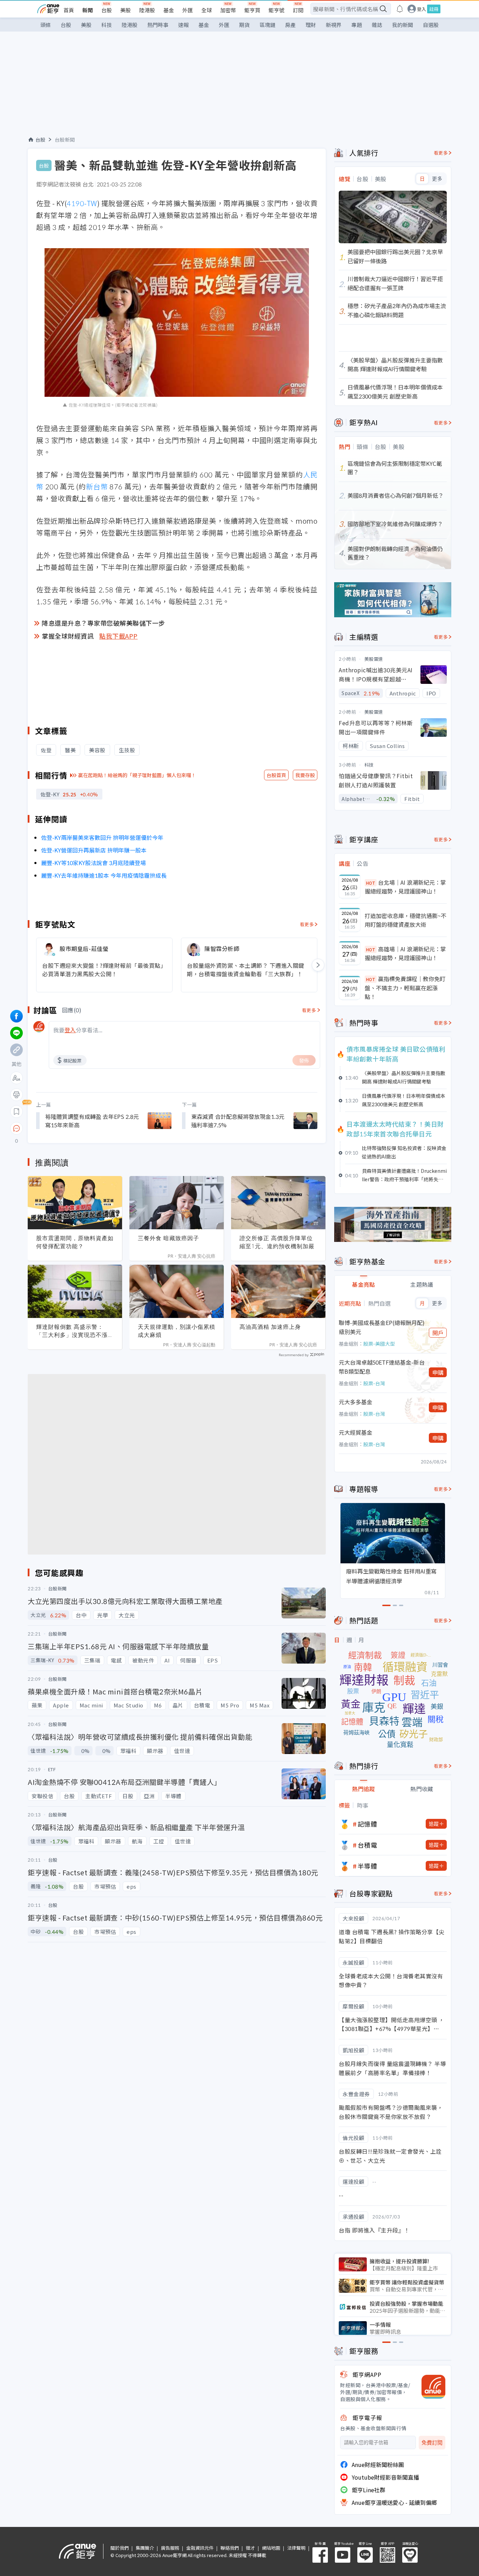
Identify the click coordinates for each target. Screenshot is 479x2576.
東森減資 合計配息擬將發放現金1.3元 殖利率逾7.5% (238, 1121)
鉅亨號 (276, 10)
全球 (207, 10)
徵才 (250, 2548)
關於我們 (120, 2548)
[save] (16, 1112)
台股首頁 (276, 775)
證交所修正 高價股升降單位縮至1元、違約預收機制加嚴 (277, 1242)
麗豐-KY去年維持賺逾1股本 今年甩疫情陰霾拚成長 (104, 875)
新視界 (334, 25)
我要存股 (305, 775)
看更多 (307, 924)
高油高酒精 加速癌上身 (270, 1327)
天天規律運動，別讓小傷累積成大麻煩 (177, 1331)
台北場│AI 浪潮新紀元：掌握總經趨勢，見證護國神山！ (405, 887)
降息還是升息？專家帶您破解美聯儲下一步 (103, 623)
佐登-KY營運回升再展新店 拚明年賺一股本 (94, 850)
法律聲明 (296, 2548)
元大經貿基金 (356, 1432)
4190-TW (82, 203)
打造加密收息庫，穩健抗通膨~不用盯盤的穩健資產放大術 (406, 920)
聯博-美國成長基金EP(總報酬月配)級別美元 (382, 1327)
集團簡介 (145, 2548)
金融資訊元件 (200, 2548)
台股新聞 (65, 140)
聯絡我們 (230, 2548)
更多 (437, 179)
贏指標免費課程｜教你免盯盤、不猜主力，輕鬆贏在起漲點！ (405, 988)
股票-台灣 (374, 1383)
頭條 (46, 25)
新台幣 (97, 486)
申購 (438, 1372)
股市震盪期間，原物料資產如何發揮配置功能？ (75, 1242)
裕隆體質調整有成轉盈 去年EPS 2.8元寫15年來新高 (92, 1121)
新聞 (88, 10)
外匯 (188, 10)
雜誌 (377, 25)
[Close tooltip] (75, 1128)
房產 (290, 25)
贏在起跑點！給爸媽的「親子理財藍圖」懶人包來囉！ (137, 775)
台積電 (367, 1845)
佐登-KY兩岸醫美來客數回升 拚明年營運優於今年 (102, 837)
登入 (421, 9)
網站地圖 (271, 2548)
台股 (107, 10)
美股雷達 (374, 659)
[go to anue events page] (400, 9)
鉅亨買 (252, 10)
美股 (126, 10)
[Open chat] (16, 1129)
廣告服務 (170, 2548)
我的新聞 (403, 25)
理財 (311, 25)
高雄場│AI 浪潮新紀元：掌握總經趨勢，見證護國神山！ (405, 953)
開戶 (438, 1333)
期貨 (244, 25)
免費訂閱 (432, 2443)
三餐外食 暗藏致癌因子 (168, 1238)
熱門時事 (158, 25)
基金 (169, 10)
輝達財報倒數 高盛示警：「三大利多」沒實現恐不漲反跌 (75, 1331)
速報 (183, 25)
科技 (107, 25)
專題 (357, 25)
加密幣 (228, 10)
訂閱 (298, 10)
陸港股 (147, 10)
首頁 (69, 10)
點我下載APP (119, 636)
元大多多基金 (356, 1402)
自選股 (431, 25)
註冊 (434, 9)
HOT (371, 883)
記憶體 (367, 1824)
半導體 (367, 1866)
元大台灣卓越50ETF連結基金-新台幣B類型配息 (382, 1367)
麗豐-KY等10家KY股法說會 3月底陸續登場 (93, 863)
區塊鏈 (267, 25)
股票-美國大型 (379, 1344)
